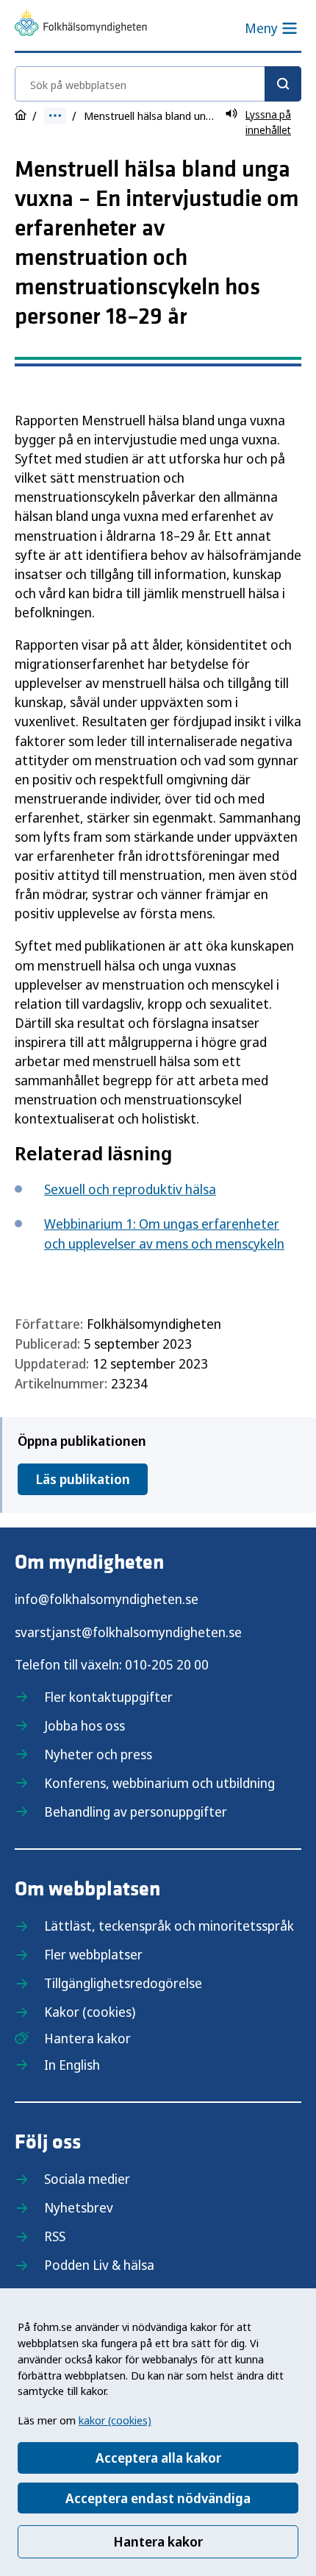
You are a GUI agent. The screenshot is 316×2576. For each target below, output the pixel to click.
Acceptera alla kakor (158, 2458)
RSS (55, 2236)
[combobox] (158, 84)
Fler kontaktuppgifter (108, 1697)
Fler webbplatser (93, 1954)
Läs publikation (83, 1479)
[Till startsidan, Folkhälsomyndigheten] (81, 25)
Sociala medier (87, 2179)
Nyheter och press (98, 1754)
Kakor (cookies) (90, 2012)
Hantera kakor (158, 2541)
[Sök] (283, 84)
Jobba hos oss (85, 1725)
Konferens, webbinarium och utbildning (159, 1783)
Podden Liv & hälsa (99, 2265)
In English (72, 2065)
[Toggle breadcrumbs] (55, 116)
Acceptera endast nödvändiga (158, 2498)
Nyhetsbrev (79, 2207)
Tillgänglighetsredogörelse (123, 1983)
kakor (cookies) (115, 2420)
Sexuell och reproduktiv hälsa (130, 1189)
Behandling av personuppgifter (136, 1812)
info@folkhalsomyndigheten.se (107, 1599)
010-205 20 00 (167, 1664)
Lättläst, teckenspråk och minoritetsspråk (169, 1926)
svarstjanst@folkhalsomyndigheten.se (128, 1632)
